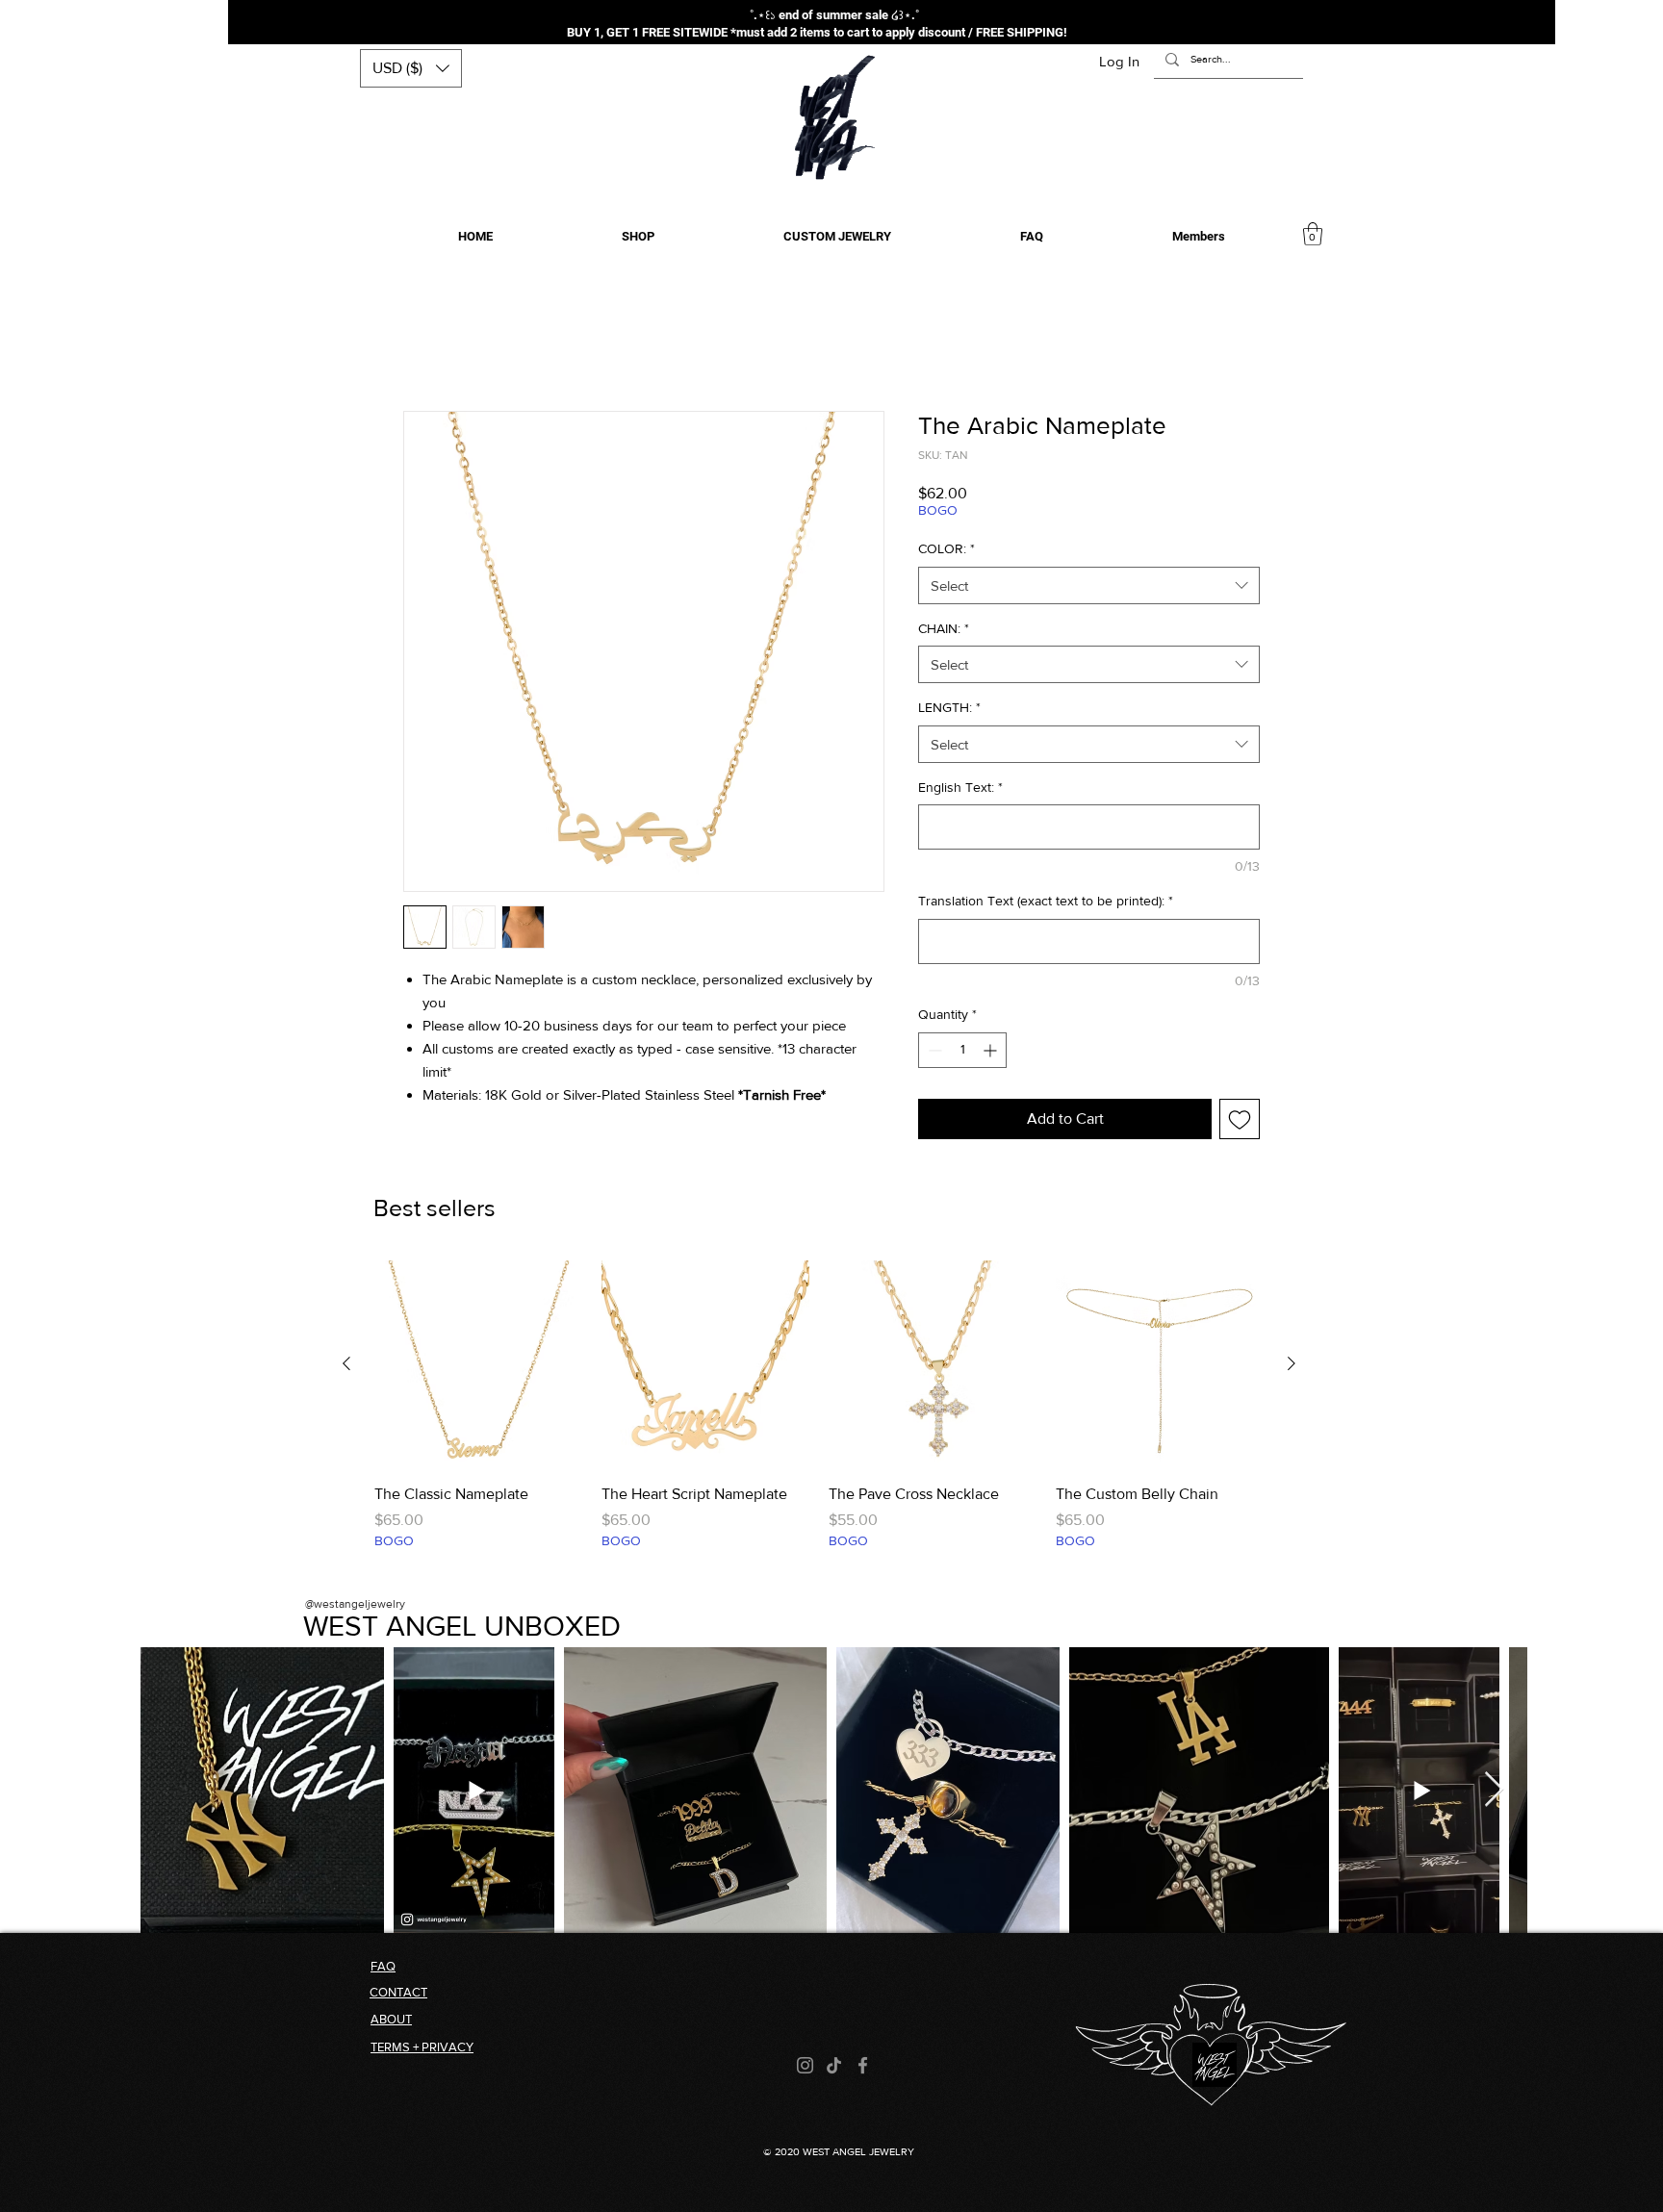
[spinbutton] (962, 1053)
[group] (819, 1419)
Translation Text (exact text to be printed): (1046, 903)
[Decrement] (933, 1053)
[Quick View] (478, 1367)
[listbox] (411, 68)
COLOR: (947, 551)
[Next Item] (1494, 1793)
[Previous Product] (346, 1366)
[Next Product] (1292, 1366)
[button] (411, 68)
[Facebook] (863, 2068)
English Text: (960, 790)
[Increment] (992, 1053)
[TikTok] (834, 2068)
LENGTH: (949, 710)
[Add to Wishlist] (1240, 1122)
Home (423, 344)
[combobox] (1089, 588)
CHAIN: (944, 631)
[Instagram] (805, 2068)
